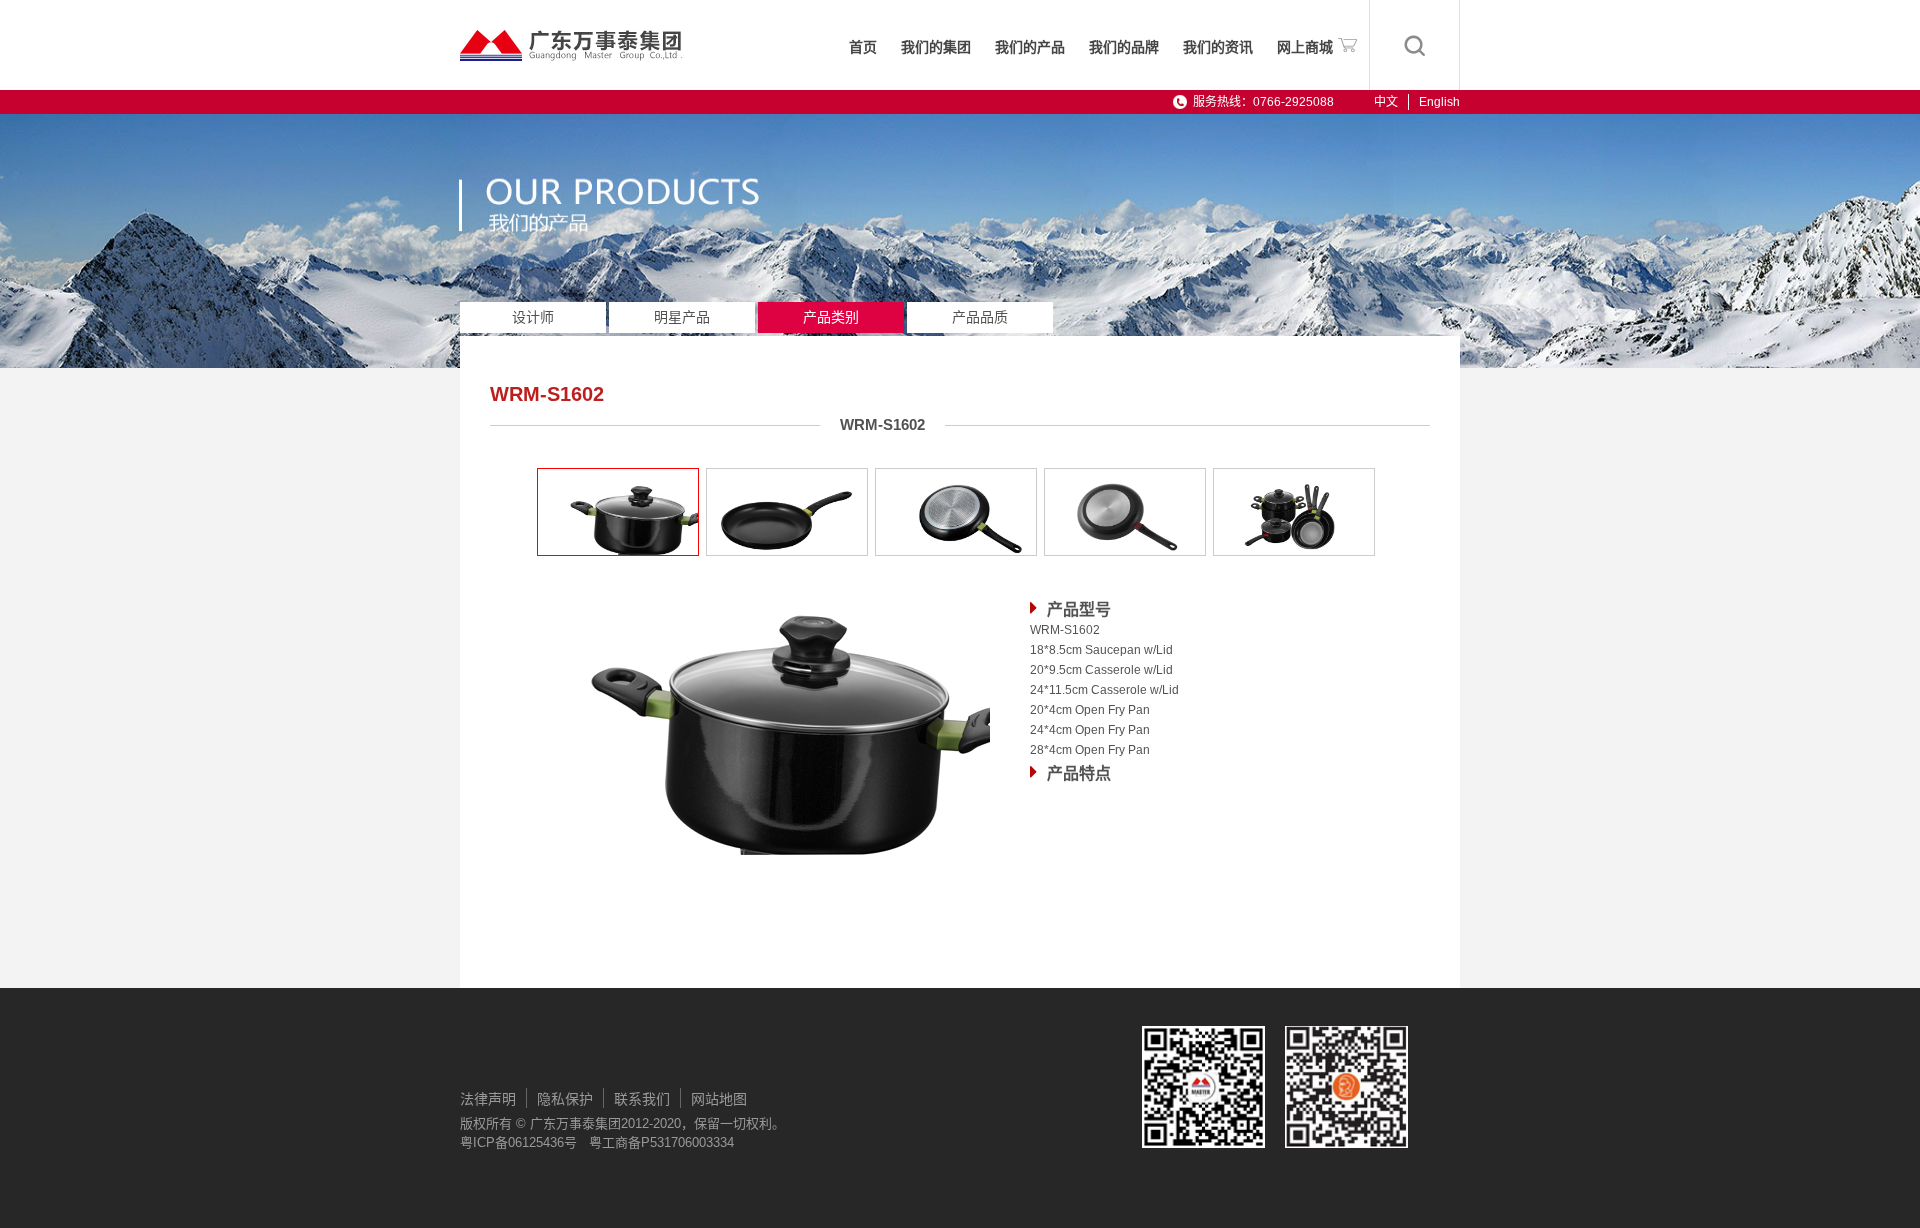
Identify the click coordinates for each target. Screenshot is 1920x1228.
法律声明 (488, 1099)
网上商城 (1305, 47)
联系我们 (642, 1099)
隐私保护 (565, 1099)
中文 (1386, 102)
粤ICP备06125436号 (518, 1142)
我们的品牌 (1124, 47)
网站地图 (719, 1099)
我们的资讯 (1218, 47)
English (1439, 102)
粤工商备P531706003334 (661, 1142)
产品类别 (831, 317)
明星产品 (682, 317)
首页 (863, 47)
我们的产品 (1030, 47)
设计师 (533, 317)
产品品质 (980, 317)
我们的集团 (936, 47)
